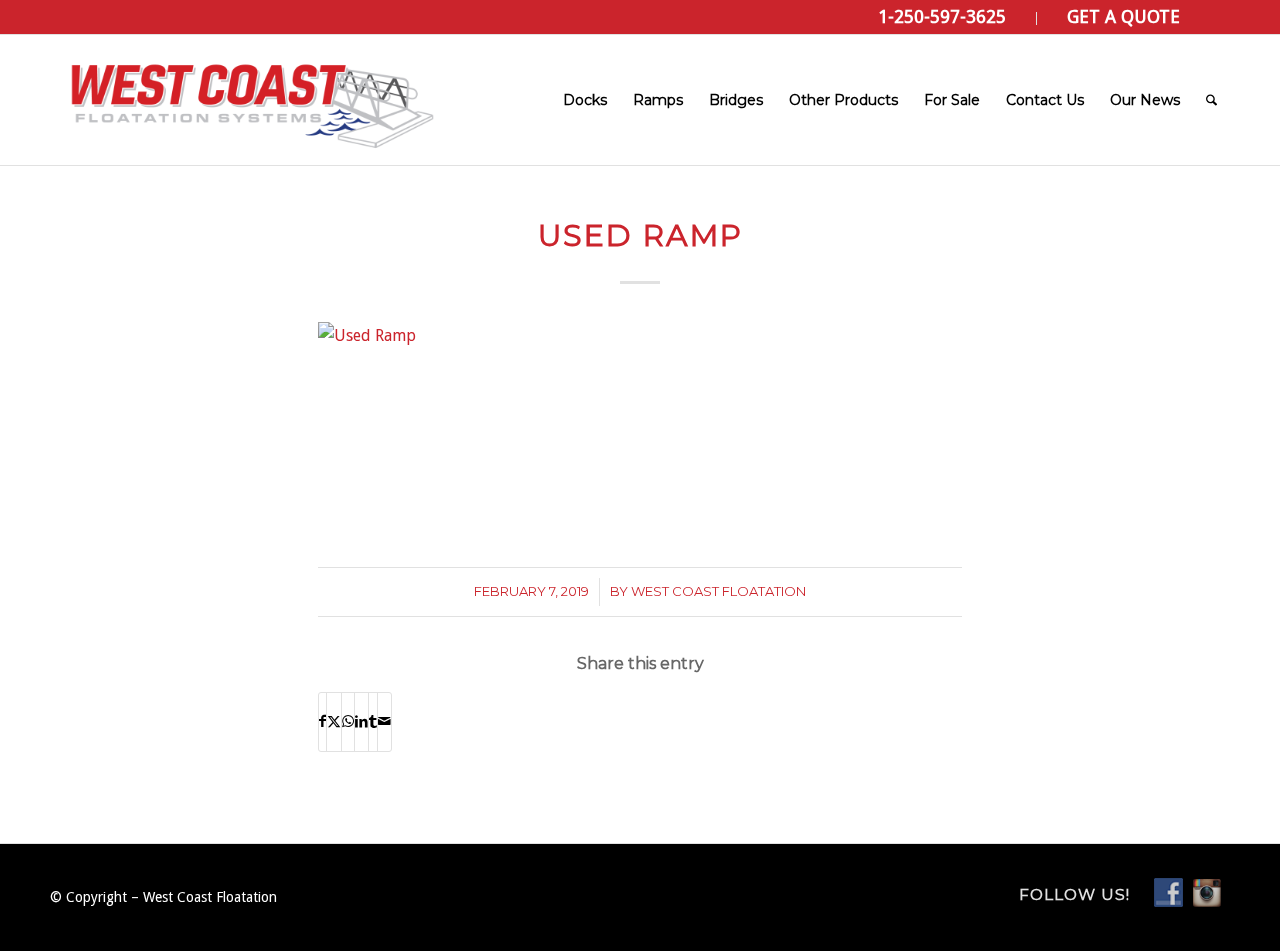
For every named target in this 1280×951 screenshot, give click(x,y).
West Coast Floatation (718, 591)
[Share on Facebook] (322, 721)
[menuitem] (942, 18)
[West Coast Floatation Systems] (249, 100)
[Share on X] (334, 721)
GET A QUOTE (1123, 16)
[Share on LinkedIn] (361, 721)
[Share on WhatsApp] (348, 721)
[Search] (1211, 100)
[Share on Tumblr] (373, 721)
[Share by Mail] (384, 721)
